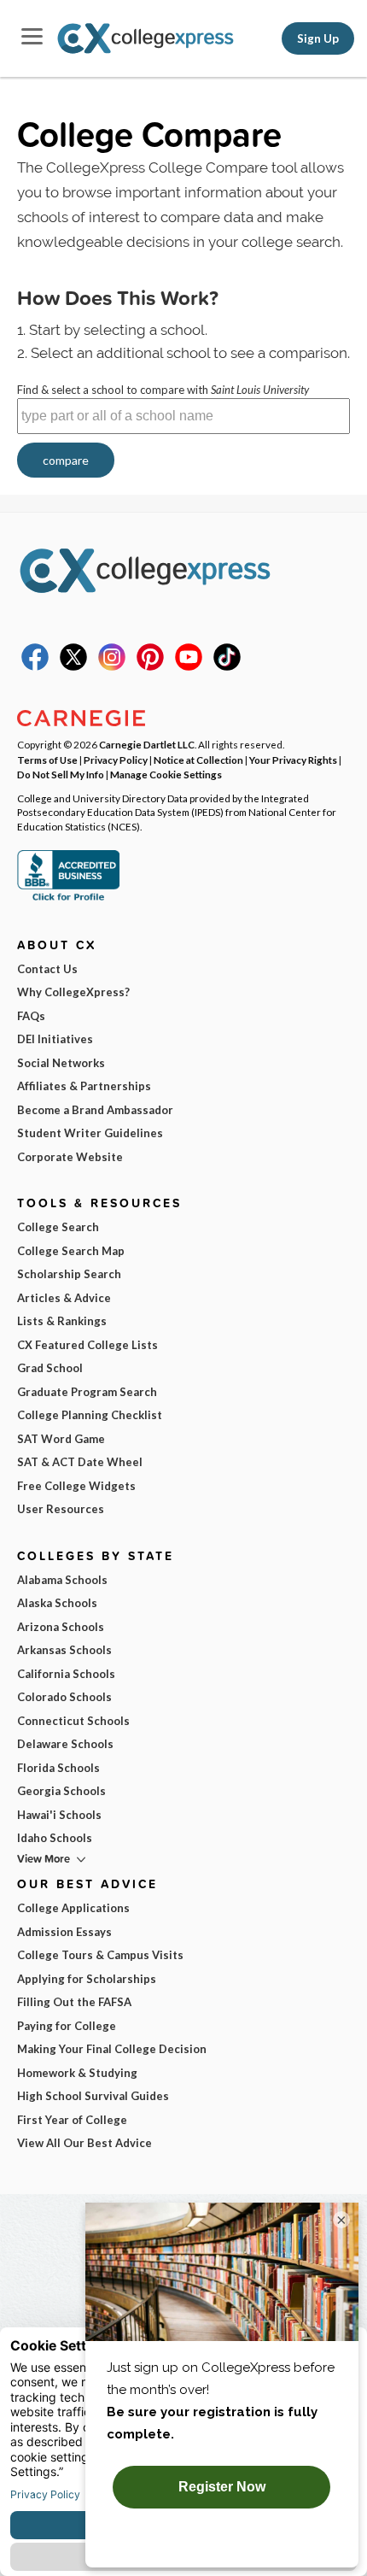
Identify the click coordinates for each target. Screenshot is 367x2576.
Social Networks (61, 1063)
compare (66, 460)
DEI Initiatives (55, 1039)
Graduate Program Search (87, 1392)
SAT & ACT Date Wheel (80, 1462)
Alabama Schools (62, 1580)
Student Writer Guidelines (90, 1133)
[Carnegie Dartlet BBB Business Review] (68, 899)
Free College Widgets (76, 1486)
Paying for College (67, 2026)
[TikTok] (227, 666)
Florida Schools (58, 1768)
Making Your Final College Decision (112, 2049)
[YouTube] (189, 666)
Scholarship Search (69, 1274)
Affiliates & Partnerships (84, 1086)
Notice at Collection (198, 760)
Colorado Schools (64, 1697)
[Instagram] (112, 666)
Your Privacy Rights (293, 760)
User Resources (61, 1509)
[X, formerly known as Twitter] (73, 666)
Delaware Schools (65, 1744)
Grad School (50, 1368)
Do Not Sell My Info (61, 774)
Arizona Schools (61, 1627)
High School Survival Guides (93, 2096)
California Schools (66, 1674)
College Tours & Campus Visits (100, 1955)
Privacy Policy (116, 760)
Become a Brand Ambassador (95, 1110)
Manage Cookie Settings (166, 774)
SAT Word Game (61, 1439)
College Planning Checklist (90, 1415)
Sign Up (318, 38)
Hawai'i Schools (59, 1815)
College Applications (73, 1908)
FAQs (31, 1016)
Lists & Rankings (62, 1321)
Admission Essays (64, 1932)
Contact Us (47, 969)
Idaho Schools (55, 1838)
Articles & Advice (64, 1298)
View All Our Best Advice (84, 2143)
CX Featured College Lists (87, 1345)
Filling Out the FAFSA (74, 2002)
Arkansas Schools (64, 1650)
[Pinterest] (150, 666)
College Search (58, 1227)
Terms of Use (47, 760)
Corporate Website (70, 1157)
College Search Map (71, 1251)
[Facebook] (35, 666)
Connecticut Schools (73, 1721)
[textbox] (183, 416)
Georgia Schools (61, 1791)
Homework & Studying (77, 2073)
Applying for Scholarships (87, 1979)
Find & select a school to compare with (163, 390)
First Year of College (72, 2120)
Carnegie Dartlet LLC (147, 744)
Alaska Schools (57, 1603)
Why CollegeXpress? (73, 992)
